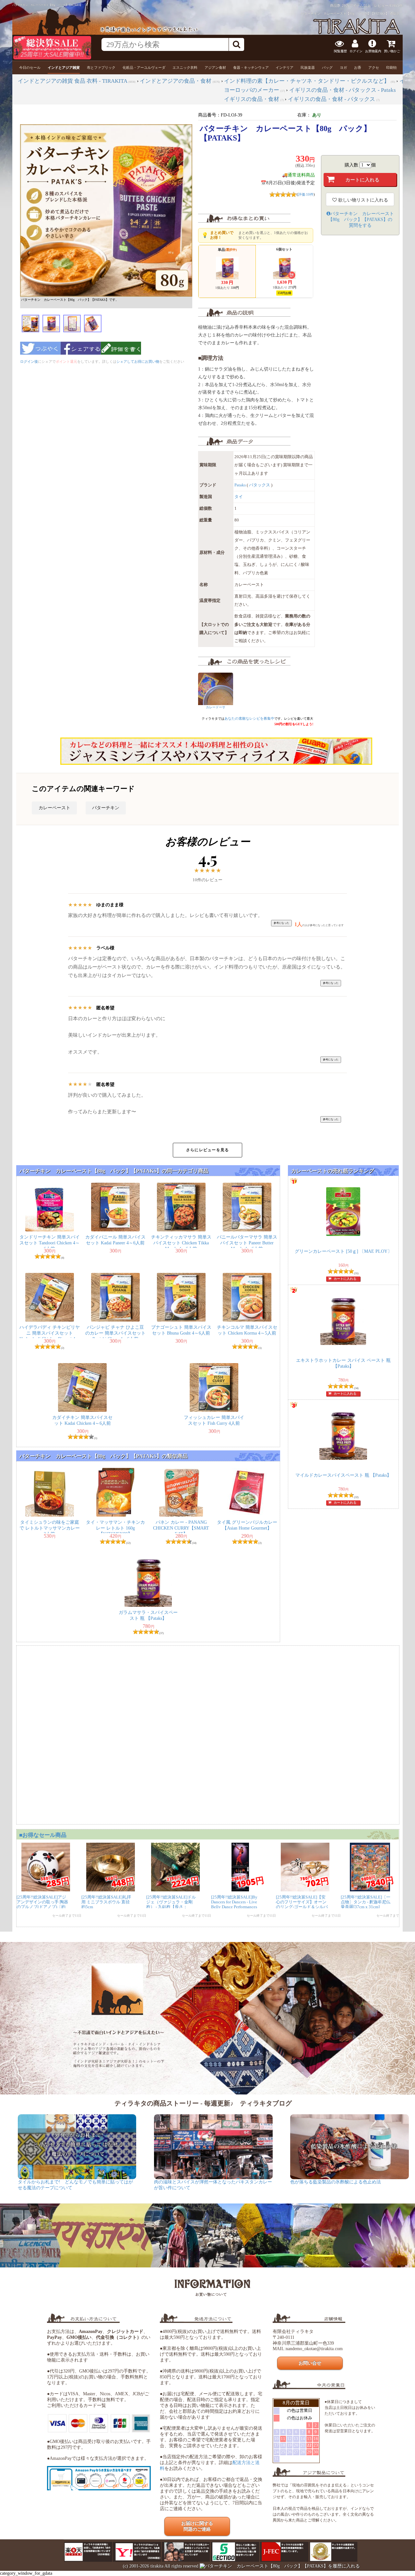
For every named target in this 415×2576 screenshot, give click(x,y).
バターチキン (106, 808)
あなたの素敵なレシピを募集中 (249, 718)
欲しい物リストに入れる (362, 200)
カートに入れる (345, 1279)
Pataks (240, 485)
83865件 (396, 6)
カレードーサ (216, 707)
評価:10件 (306, 194)
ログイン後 (29, 361)
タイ (239, 497)
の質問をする (361, 220)
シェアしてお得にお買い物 (138, 361)
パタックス (260, 485)
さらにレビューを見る (207, 1150)
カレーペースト (54, 808)
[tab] (30, 68)
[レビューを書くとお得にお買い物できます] (121, 357)
